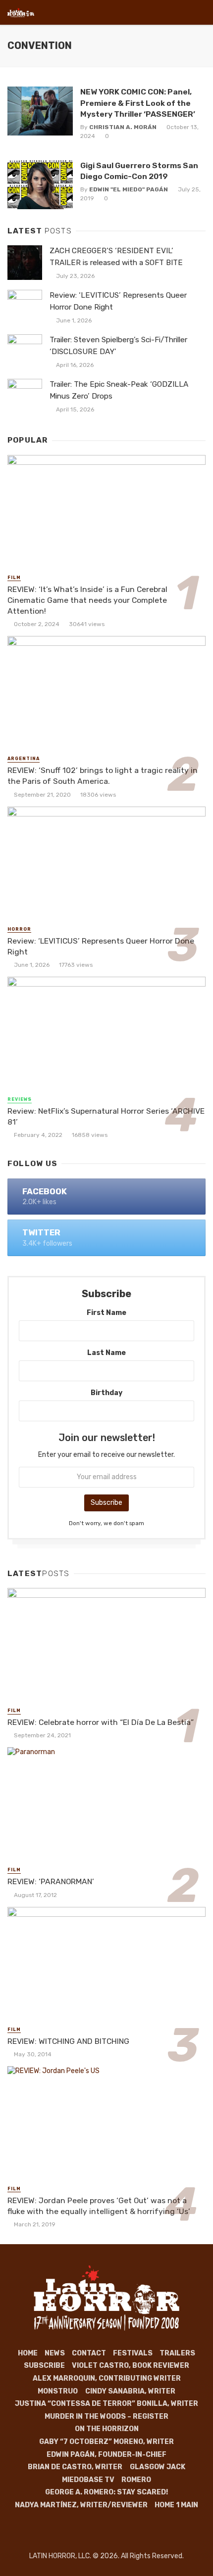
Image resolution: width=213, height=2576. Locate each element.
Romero (136, 2480)
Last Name (106, 1353)
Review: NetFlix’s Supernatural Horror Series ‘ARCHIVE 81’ (106, 1116)
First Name (106, 1313)
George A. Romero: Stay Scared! (106, 2492)
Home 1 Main (176, 2505)
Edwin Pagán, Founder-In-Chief (106, 2455)
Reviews (20, 1099)
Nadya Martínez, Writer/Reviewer (81, 2505)
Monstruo (58, 2391)
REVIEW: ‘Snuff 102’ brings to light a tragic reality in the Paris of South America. (103, 776)
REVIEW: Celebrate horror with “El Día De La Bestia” (101, 1722)
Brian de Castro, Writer (75, 2467)
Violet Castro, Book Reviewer (131, 2366)
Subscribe (44, 2366)
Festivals (133, 2353)
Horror (19, 929)
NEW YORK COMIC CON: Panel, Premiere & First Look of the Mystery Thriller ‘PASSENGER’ (138, 103)
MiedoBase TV (88, 2480)
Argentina (24, 759)
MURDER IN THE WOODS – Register (106, 2417)
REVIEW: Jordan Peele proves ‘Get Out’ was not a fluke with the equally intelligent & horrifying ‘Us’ (99, 2206)
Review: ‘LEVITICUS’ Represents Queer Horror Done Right (118, 301)
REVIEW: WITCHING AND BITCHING (68, 2041)
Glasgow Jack (158, 2467)
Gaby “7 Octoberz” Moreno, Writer (106, 2442)
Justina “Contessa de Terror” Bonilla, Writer (106, 2404)
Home (28, 2353)
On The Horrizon (107, 2429)
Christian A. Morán (123, 127)
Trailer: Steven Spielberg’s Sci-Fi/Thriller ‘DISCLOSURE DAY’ (118, 345)
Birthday (106, 1393)
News (55, 2353)
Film (14, 578)
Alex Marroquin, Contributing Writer (107, 2378)
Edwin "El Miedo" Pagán (129, 189)
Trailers (177, 2353)
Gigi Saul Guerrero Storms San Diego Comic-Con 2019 (139, 171)
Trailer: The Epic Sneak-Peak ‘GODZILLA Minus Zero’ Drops (119, 390)
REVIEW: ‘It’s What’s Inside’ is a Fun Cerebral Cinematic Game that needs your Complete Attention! (87, 600)
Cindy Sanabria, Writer (130, 2391)
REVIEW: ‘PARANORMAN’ (51, 1881)
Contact (89, 2353)
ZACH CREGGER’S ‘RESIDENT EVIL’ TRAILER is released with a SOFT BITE (116, 256)
